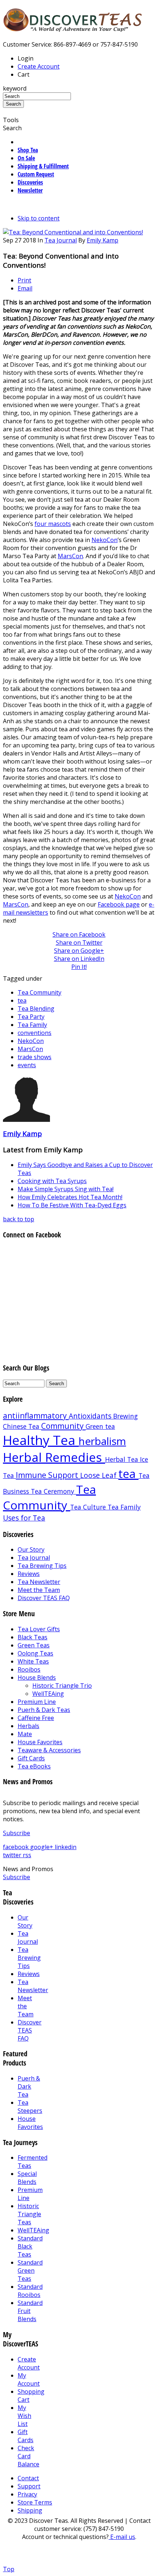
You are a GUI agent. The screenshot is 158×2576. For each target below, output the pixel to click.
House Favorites (40, 1742)
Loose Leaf (99, 1475)
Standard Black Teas (30, 2246)
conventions (35, 1033)
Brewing (125, 1416)
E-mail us (122, 2537)
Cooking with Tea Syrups (52, 1181)
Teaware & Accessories (49, 1750)
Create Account (39, 66)
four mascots (53, 524)
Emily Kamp (103, 240)
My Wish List (24, 2416)
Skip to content (39, 218)
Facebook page (119, 904)
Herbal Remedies (54, 1457)
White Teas (33, 1661)
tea (22, 1000)
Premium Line (37, 1702)
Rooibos (29, 1669)
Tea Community (39, 992)
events (27, 1065)
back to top (19, 1219)
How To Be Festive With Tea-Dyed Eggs (72, 1205)
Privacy (27, 2494)
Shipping (30, 2510)
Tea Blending (36, 1009)
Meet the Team (39, 1590)
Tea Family (32, 1025)
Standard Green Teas (30, 2271)
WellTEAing (48, 1694)
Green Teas (34, 1645)
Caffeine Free (36, 1718)
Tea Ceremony (53, 1491)
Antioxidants (91, 1416)
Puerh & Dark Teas (44, 1710)
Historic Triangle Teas (29, 2214)
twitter (13, 1855)
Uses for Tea (24, 1518)
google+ (42, 1847)
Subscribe (17, 1833)
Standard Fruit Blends (30, 2311)
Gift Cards (31, 1758)
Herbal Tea (123, 1459)
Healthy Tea (41, 1440)
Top (9, 2569)
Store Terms (35, 2502)
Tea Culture (89, 1507)
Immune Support (48, 1475)
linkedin (66, 1847)
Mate (25, 1734)
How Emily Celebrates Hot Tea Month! (70, 1197)
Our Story (31, 1549)
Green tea (100, 1426)
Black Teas (33, 1637)
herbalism (102, 1441)
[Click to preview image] (73, 232)
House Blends (37, 1677)
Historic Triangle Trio (62, 1686)
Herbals (28, 1726)
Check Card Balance (28, 2456)
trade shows (35, 1057)
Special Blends (27, 2178)
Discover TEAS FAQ (44, 1598)
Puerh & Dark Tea (29, 2086)
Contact (28, 2478)
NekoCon (105, 540)
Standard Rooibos (30, 2291)
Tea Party (31, 1017)
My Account (29, 2379)
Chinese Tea (22, 1426)
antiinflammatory (36, 1416)
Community (63, 1426)
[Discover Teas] (73, 28)
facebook (17, 1847)
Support (29, 2486)
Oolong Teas (35, 1653)
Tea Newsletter (39, 1582)
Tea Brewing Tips (42, 1566)
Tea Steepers (30, 2107)
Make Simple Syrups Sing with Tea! (66, 1189)
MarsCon (70, 556)
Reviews (29, 1574)
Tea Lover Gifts (39, 1629)
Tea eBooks (34, 1766)
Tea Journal (61, 240)
